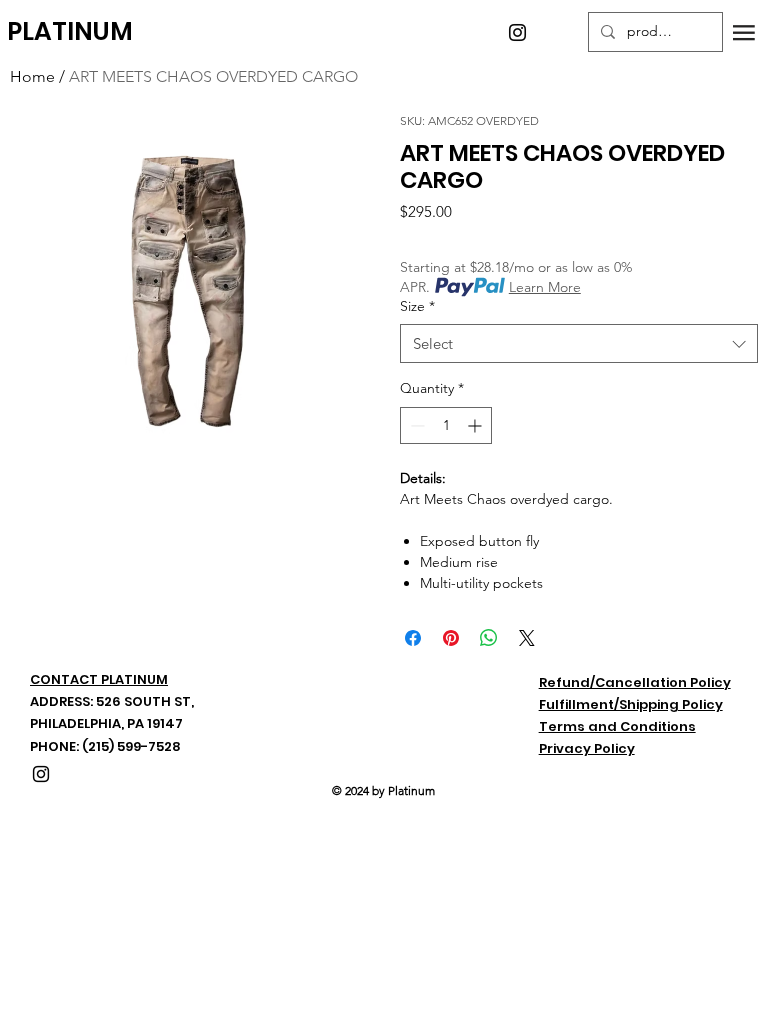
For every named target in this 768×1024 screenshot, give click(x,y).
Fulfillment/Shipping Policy (631, 704)
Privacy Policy (587, 748)
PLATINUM (70, 31)
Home (32, 76)
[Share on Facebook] (413, 638)
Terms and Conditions (617, 726)
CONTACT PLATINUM (99, 679)
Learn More (545, 287)
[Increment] (476, 425)
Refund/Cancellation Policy (635, 682)
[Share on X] (527, 638)
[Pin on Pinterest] (451, 638)
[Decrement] (415, 425)
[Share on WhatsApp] (489, 638)
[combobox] (579, 343)
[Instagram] (517, 32)
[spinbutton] (446, 425)
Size (417, 306)
